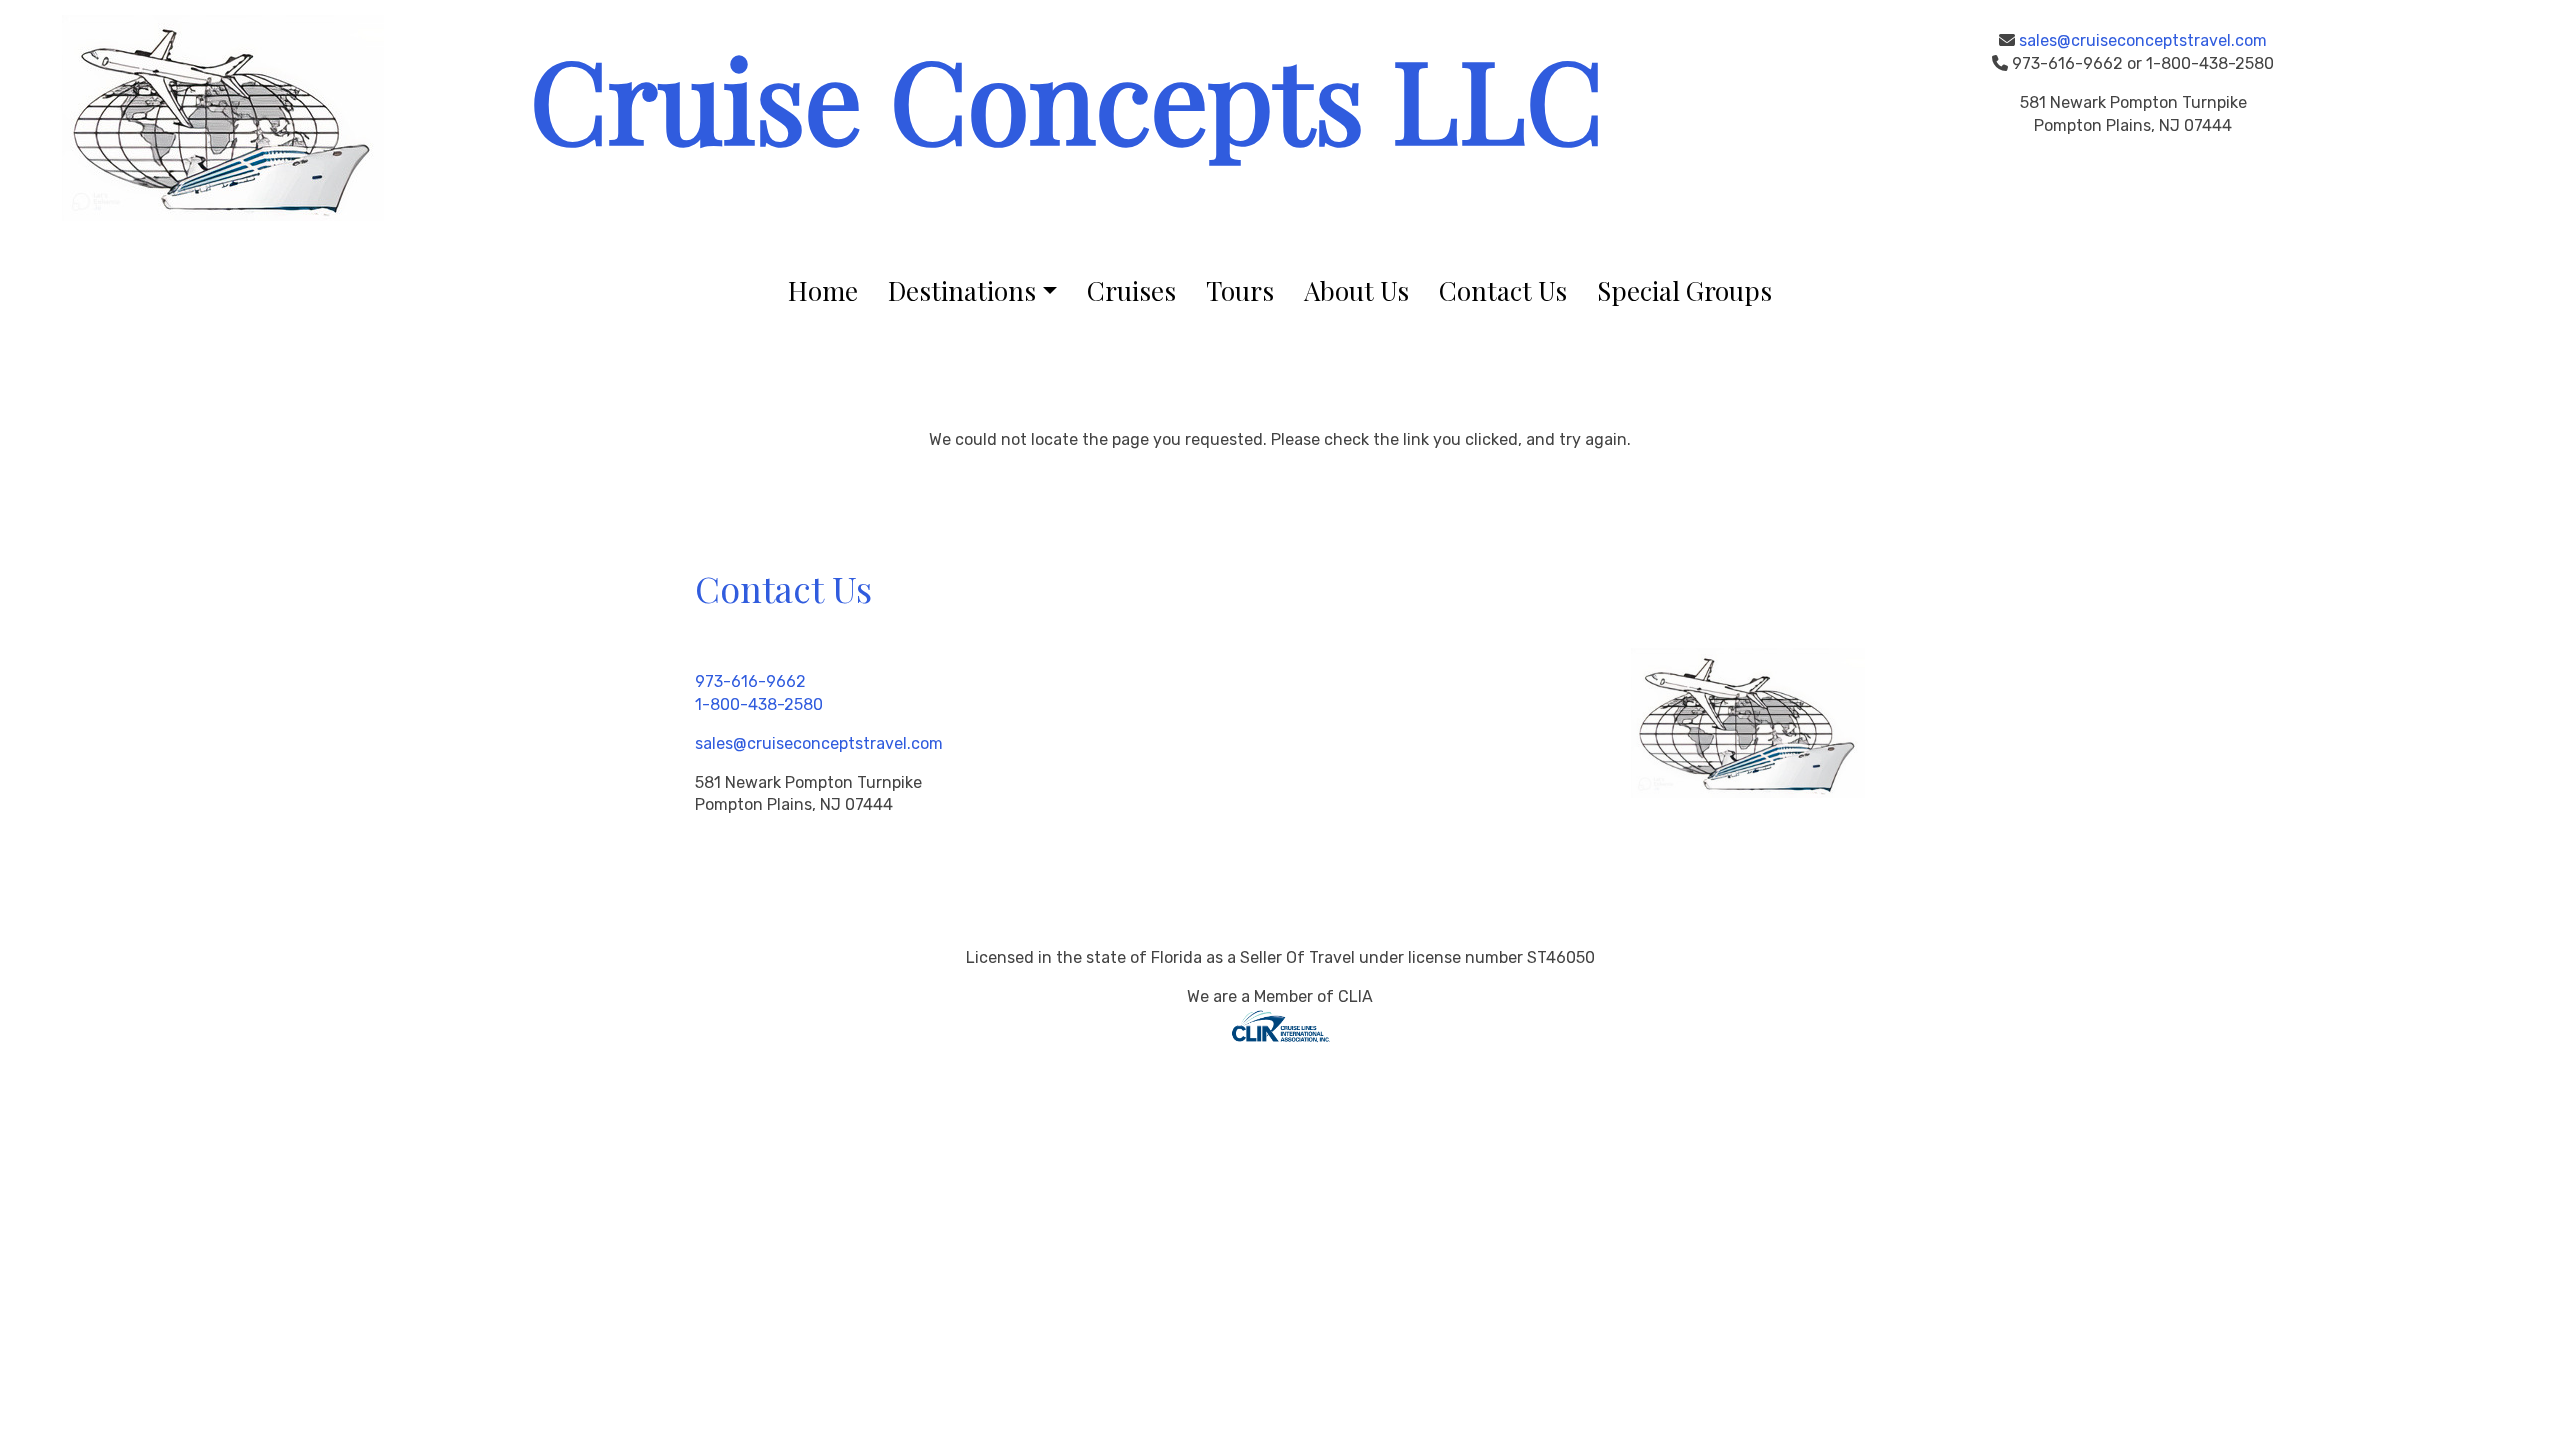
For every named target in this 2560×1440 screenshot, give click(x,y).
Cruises (1131, 290)
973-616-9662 (750, 681)
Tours (1240, 290)
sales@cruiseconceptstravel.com (2143, 40)
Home (823, 290)
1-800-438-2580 (759, 704)
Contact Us (1503, 290)
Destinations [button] (962, 290)
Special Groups (1684, 290)
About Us (1356, 290)
